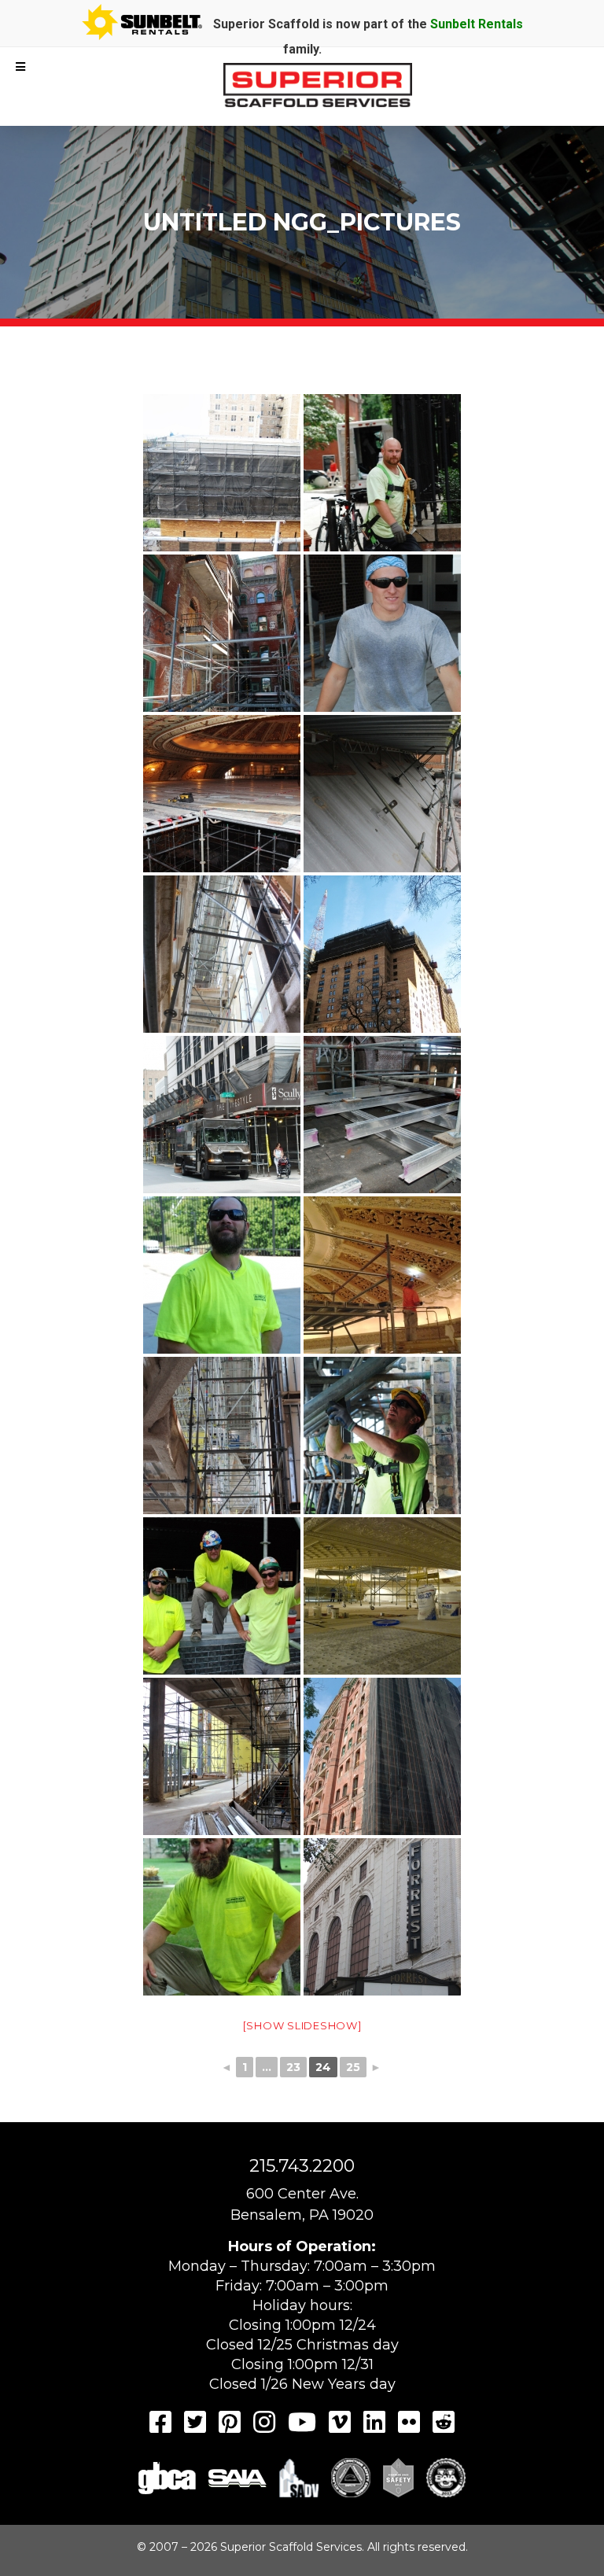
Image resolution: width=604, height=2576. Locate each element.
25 (353, 2067)
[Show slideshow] (302, 2025)
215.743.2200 (302, 2166)
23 (293, 2067)
